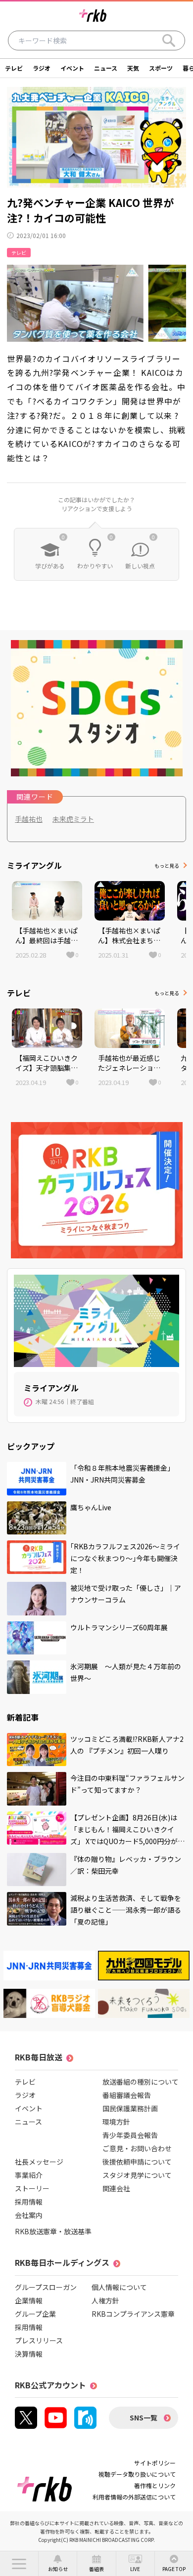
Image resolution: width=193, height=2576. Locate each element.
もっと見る (167, 865)
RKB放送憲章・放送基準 (53, 2231)
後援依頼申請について (137, 2162)
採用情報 (29, 2202)
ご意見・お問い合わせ (137, 2148)
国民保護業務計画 (130, 2108)
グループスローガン (46, 2287)
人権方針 (105, 2300)
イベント (72, 68)
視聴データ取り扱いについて (137, 2474)
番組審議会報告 (127, 2095)
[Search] (169, 40)
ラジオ (42, 68)
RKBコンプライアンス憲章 (133, 2314)
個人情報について (119, 2287)
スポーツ (161, 68)
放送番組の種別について (141, 2082)
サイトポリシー (155, 2463)
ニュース (106, 68)
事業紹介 (29, 2175)
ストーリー (32, 2188)
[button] (19, 2564)
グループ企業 (35, 2314)
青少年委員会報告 (130, 2135)
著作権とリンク (155, 2485)
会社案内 (29, 2215)
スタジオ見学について (137, 2175)
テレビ (14, 68)
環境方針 (116, 2122)
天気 (133, 68)
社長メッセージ (39, 2162)
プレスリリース (39, 2340)
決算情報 (29, 2354)
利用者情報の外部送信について (134, 2497)
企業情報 (29, 2300)
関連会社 (116, 2188)
